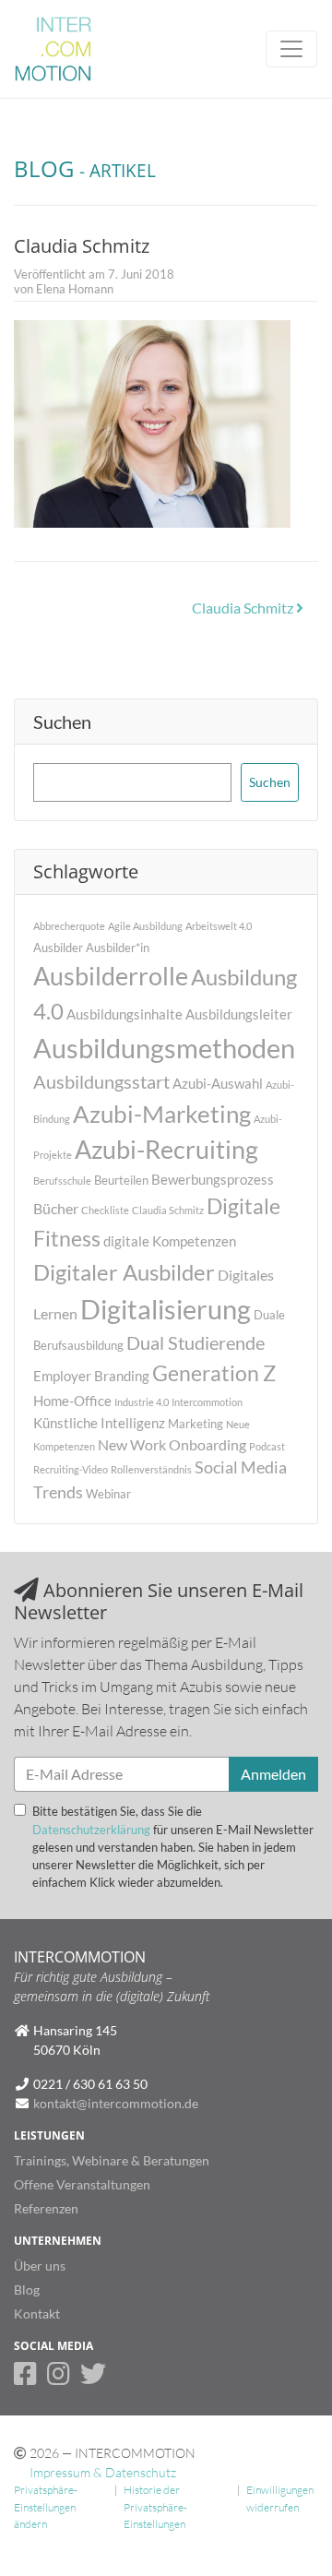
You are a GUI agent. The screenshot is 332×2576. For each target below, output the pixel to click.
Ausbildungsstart (101, 1082)
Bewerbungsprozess (213, 1179)
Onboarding (207, 1444)
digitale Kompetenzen (170, 1241)
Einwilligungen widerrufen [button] (280, 2498)
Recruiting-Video (71, 1469)
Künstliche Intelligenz (99, 1423)
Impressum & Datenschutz (103, 2472)
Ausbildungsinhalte (125, 1014)
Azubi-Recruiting (166, 1149)
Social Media (241, 1467)
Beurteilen (121, 1180)
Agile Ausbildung (145, 926)
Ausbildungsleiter (239, 1014)
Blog (27, 2290)
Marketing (196, 1424)
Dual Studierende (196, 1343)
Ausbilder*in (118, 948)
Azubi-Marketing (162, 1114)
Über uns (40, 2266)
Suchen (62, 722)
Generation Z (214, 1373)
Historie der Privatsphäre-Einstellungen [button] (155, 2507)
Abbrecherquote (69, 926)
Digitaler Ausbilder (124, 1272)
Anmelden (273, 1774)
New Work (132, 1444)
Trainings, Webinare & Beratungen (112, 2160)
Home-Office (72, 1401)
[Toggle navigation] (291, 49)
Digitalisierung (166, 1309)
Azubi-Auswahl (218, 1083)
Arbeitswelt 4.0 (219, 926)
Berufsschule (62, 1181)
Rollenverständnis (151, 1469)
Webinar (108, 1494)
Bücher (56, 1208)
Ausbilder (58, 948)
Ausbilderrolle (111, 976)
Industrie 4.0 (142, 1402)
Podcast (267, 1446)
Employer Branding (91, 1376)
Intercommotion (207, 1402)
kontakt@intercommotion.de (116, 2103)
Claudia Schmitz (244, 608)
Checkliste (105, 1210)
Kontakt (37, 2314)
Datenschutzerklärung (91, 1830)
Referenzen (46, 2208)
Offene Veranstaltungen (82, 2184)
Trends (58, 1492)
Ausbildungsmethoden (164, 1048)
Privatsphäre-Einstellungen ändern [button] (46, 2507)
